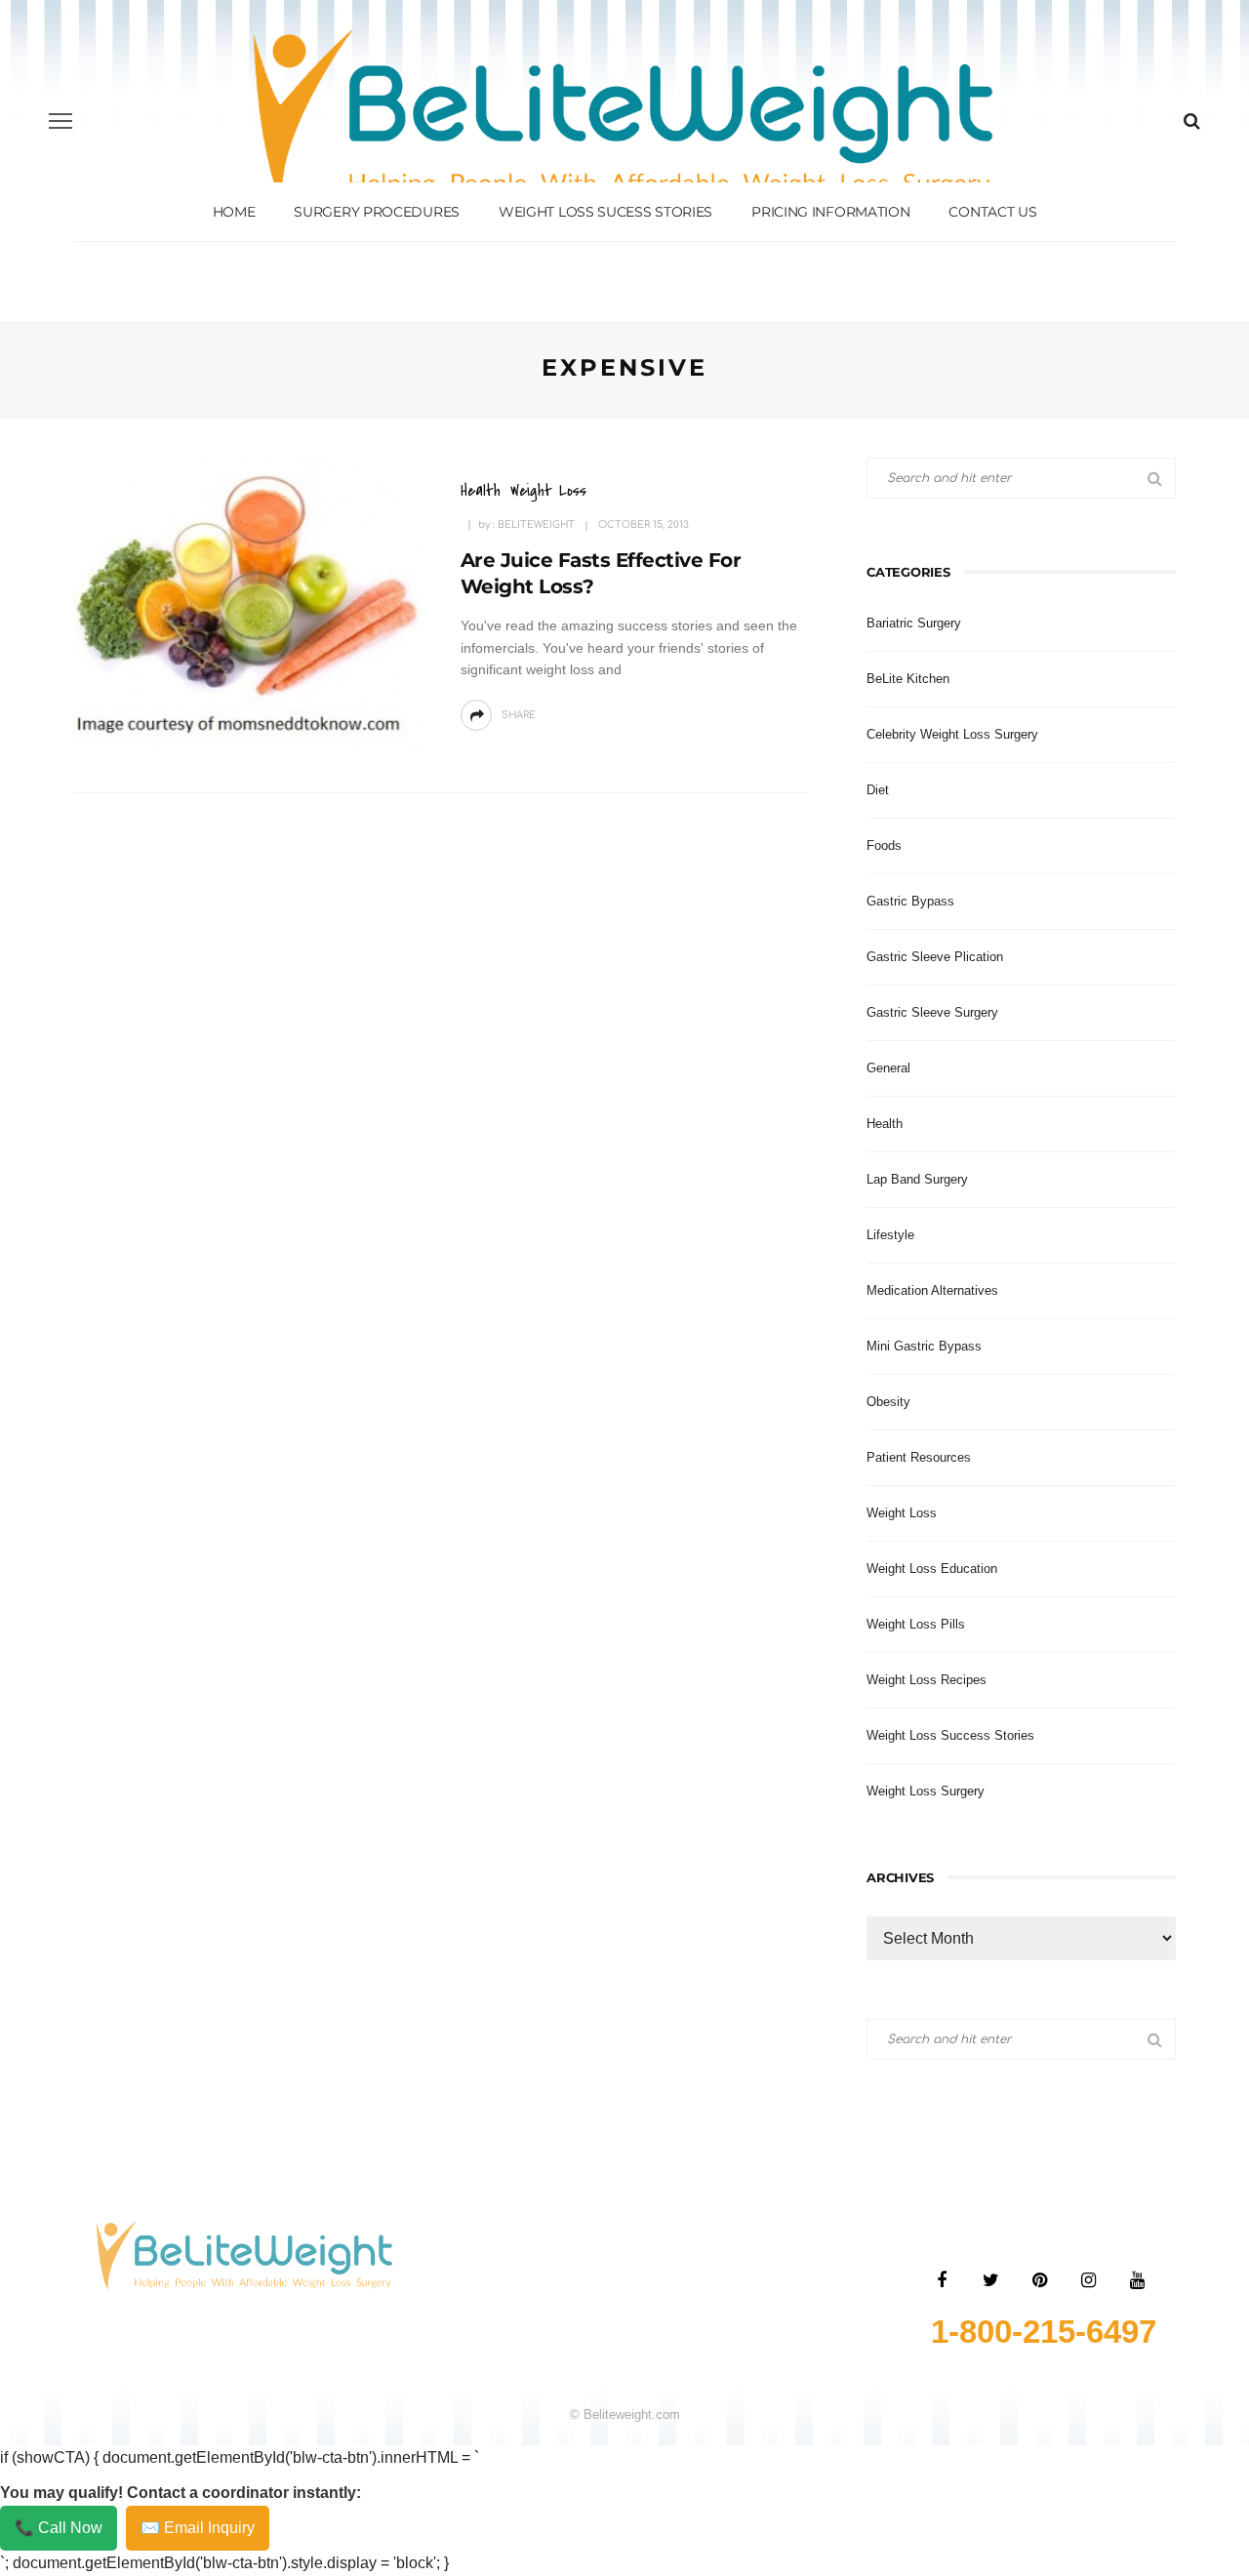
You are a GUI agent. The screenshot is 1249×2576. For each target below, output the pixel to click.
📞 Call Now (59, 2528)
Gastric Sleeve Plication (935, 957)
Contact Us (992, 212)
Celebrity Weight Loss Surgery (952, 734)
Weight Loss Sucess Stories (605, 212)
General (888, 1068)
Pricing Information (830, 212)
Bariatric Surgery (914, 623)
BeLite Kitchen (908, 679)
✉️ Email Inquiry (198, 2528)
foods (884, 845)
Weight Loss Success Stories (950, 1735)
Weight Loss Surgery (926, 1791)
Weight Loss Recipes (927, 1680)
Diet (878, 790)
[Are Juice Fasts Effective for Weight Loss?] (247, 604)
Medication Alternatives (932, 1290)
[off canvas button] (60, 121)
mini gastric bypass (924, 1346)
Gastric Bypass (910, 901)
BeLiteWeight (536, 524)
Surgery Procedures (377, 212)
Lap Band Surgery (917, 1179)
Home (234, 212)
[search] (1192, 121)
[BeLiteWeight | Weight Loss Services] (245, 2254)
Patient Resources (919, 1457)
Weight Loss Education (932, 1569)
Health (481, 490)
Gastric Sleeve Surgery (932, 1012)
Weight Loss (548, 490)
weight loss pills (916, 1624)
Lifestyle (890, 1235)
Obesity (888, 1402)
